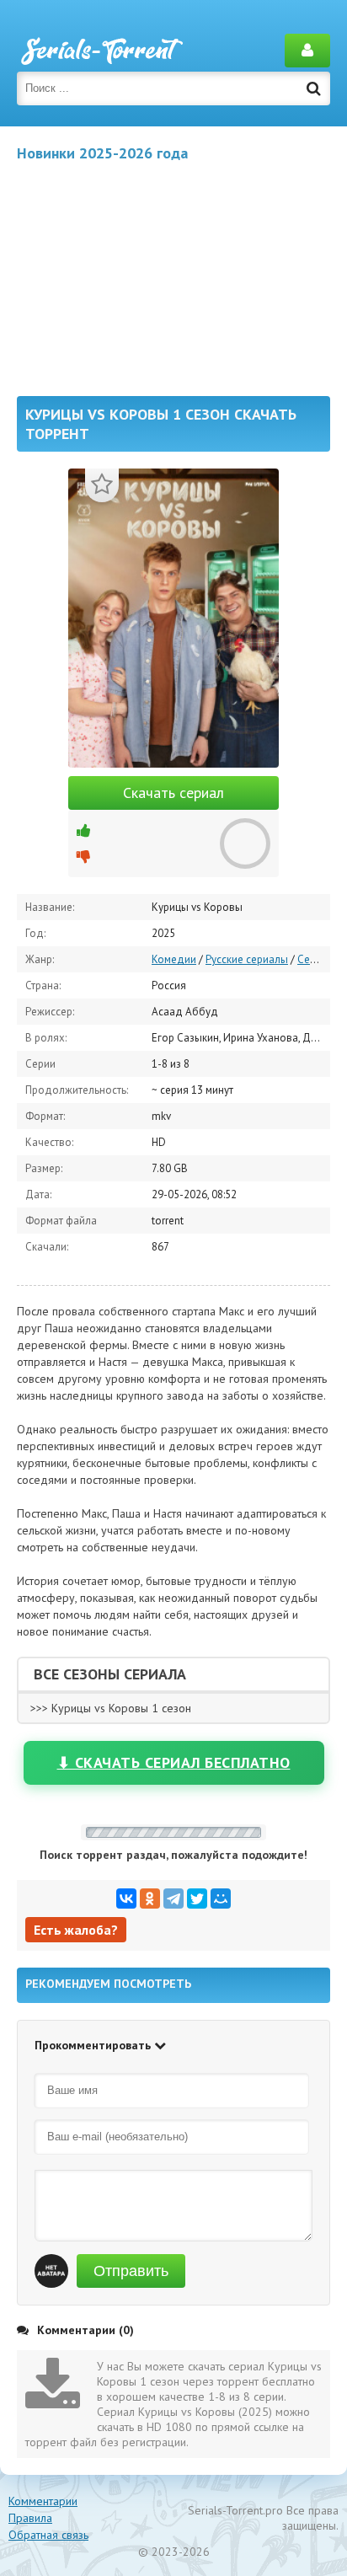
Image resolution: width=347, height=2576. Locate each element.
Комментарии (43, 2501)
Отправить (131, 2271)
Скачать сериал (173, 793)
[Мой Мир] (221, 1899)
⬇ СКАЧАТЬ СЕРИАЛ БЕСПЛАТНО (174, 1762)
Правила (30, 2518)
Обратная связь (48, 2535)
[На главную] (101, 51)
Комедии (174, 959)
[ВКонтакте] (126, 1899)
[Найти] (313, 88)
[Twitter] (197, 1899)
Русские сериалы (247, 959)
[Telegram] (173, 1899)
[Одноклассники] (150, 1899)
